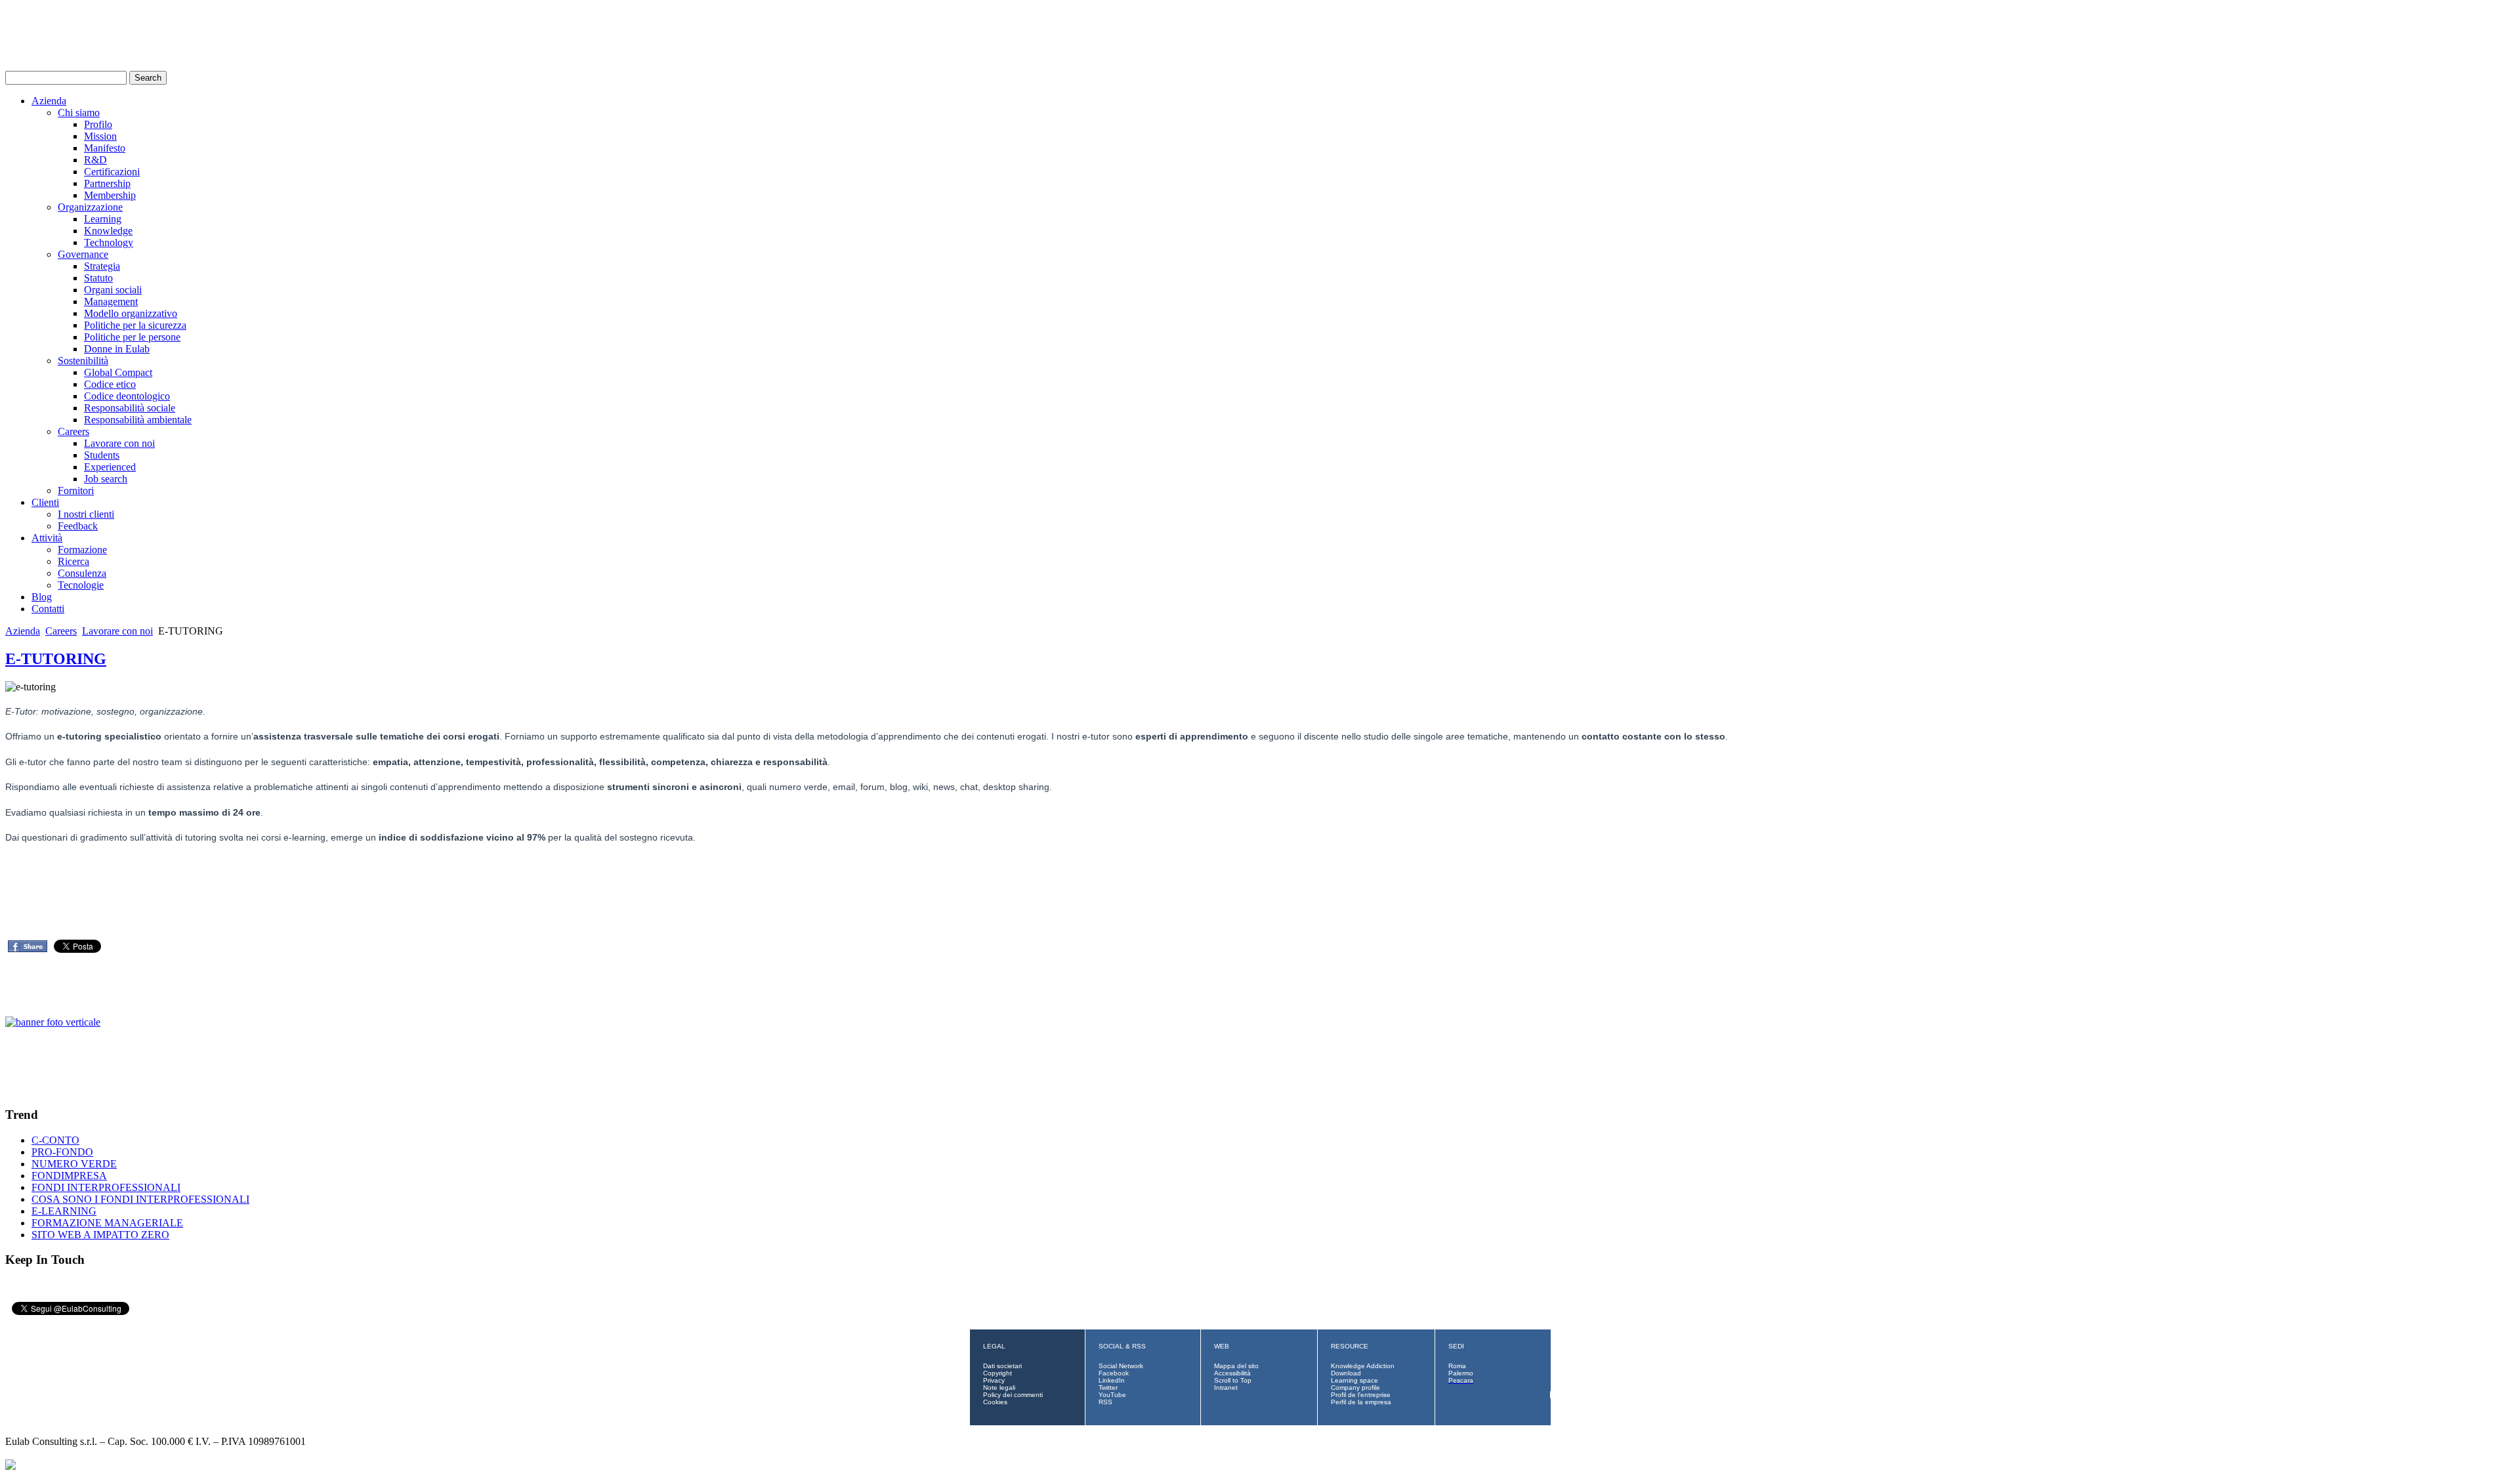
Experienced (110, 467)
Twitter (1108, 1388)
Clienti (45, 502)
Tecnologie (81, 585)
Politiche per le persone (132, 337)
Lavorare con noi (119, 443)
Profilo (98, 124)
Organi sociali (113, 290)
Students (102, 455)
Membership (110, 195)
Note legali (999, 1388)
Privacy (994, 1380)
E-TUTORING (56, 659)
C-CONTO (55, 1140)
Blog (42, 597)
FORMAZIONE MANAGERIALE (107, 1223)
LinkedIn (1112, 1380)
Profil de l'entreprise (1361, 1395)
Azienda (49, 101)
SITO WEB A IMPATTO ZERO (100, 1235)
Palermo (1461, 1373)
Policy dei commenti (1013, 1395)
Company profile (1355, 1388)
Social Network (1121, 1366)
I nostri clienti (86, 514)
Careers (73, 431)
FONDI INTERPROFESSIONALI (106, 1187)
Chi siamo (79, 113)
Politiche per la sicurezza (135, 325)
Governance (83, 254)
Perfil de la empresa (1361, 1402)
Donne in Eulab (117, 349)
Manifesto (105, 148)
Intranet (1226, 1388)
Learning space (1354, 1380)
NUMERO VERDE (74, 1164)
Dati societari (1002, 1366)
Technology (109, 242)
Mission (100, 136)
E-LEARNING (64, 1211)
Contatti (48, 609)
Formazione (82, 550)
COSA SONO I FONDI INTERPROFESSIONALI (140, 1199)
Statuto (98, 278)
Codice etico (110, 384)
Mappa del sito (1236, 1366)
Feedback (78, 526)
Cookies (995, 1402)
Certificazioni (112, 172)
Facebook (1114, 1373)
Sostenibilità (83, 361)
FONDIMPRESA (69, 1176)
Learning (103, 219)
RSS (1105, 1402)
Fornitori (76, 491)
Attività (47, 538)
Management (111, 302)
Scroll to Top (1233, 1380)
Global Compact (118, 372)
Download (1346, 1373)
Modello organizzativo (131, 313)
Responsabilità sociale (130, 408)
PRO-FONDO (62, 1152)
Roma (1457, 1366)
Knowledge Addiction (1363, 1366)
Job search (106, 479)
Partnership (107, 183)
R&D (95, 160)
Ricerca (73, 561)
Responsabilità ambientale (138, 420)
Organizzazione (90, 207)
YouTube (1112, 1395)
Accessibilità (1232, 1373)
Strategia (102, 266)
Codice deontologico (127, 396)
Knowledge (108, 231)
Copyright (997, 1373)
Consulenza (82, 573)
